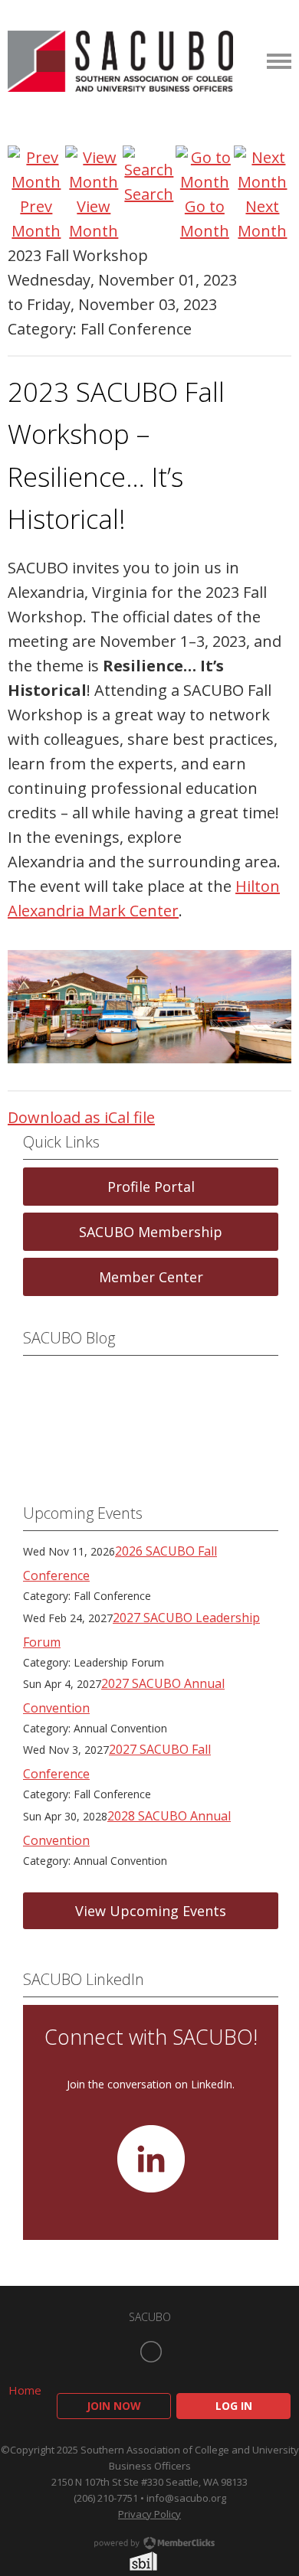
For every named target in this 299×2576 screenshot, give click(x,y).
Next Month (262, 219)
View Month (94, 219)
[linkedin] (151, 2352)
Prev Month (36, 219)
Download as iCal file (81, 1117)
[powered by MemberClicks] (149, 2545)
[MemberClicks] (120, 61)
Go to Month (205, 219)
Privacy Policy (149, 2514)
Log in (234, 2406)
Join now (114, 2406)
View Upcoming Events (151, 1911)
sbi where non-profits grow (163, 2561)
